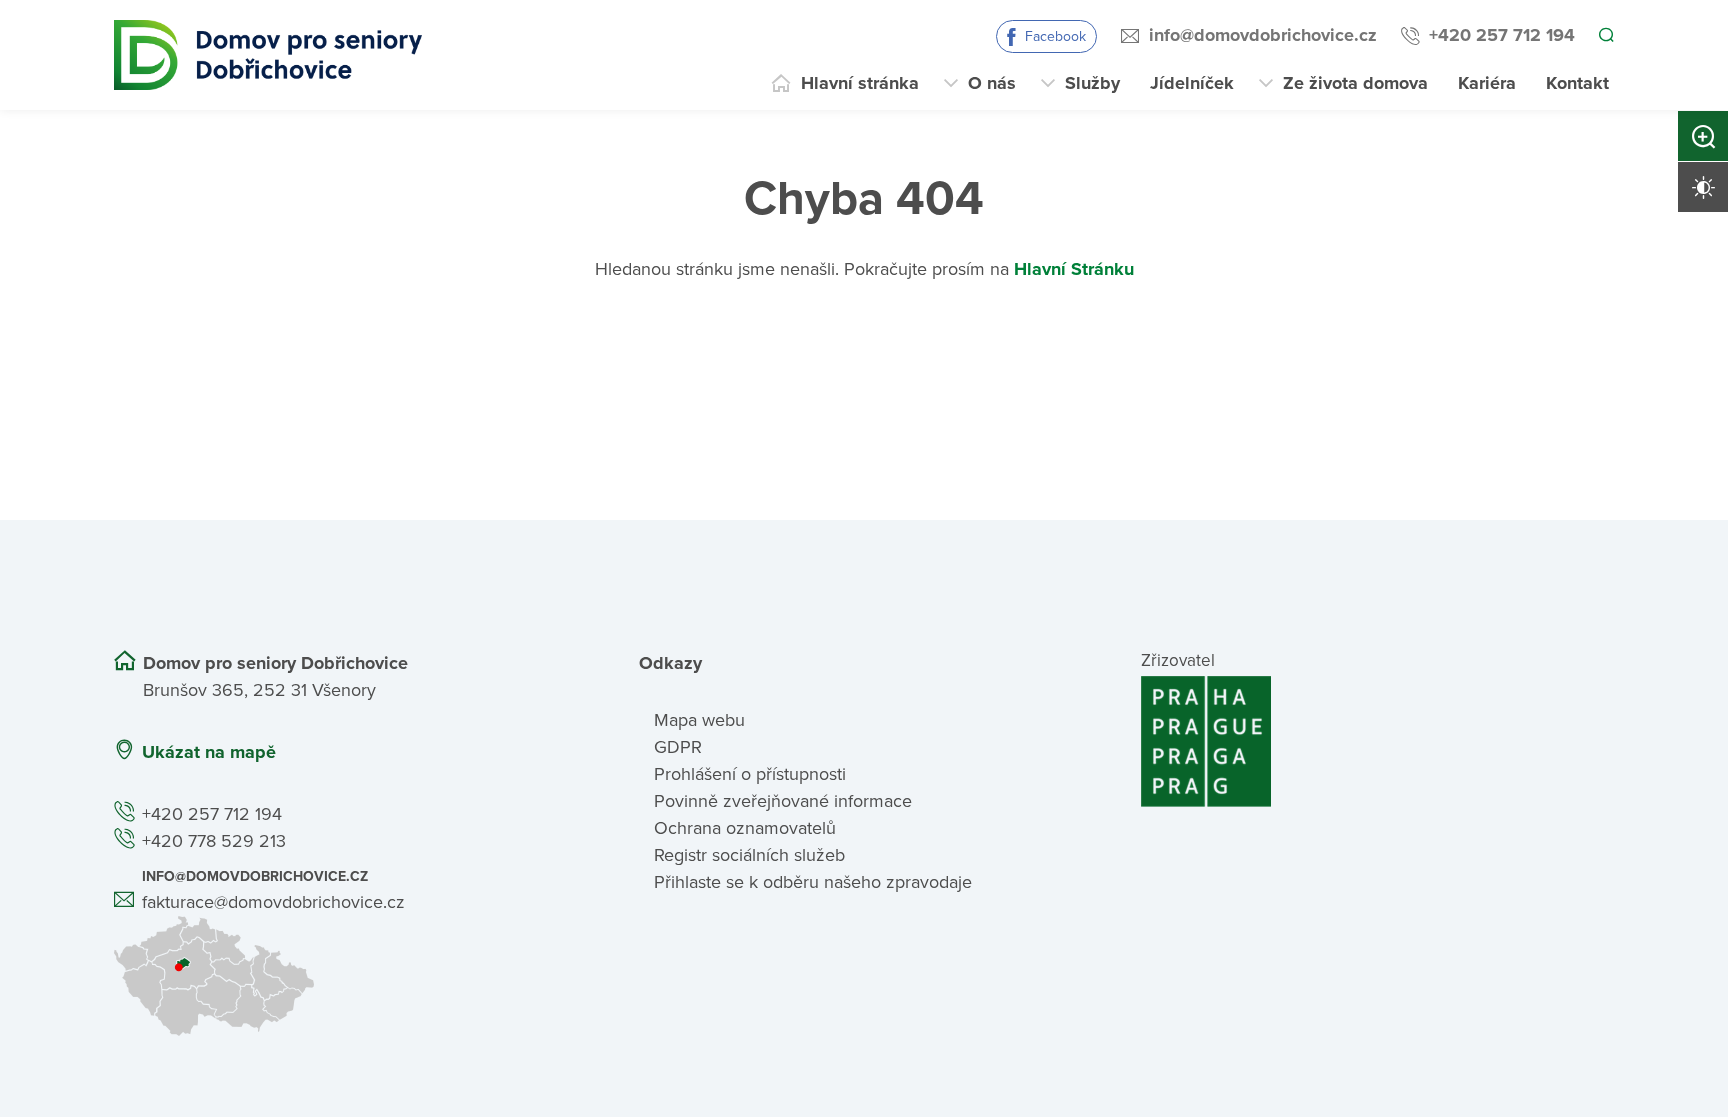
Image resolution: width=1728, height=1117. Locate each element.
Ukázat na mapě (209, 752)
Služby (1092, 83)
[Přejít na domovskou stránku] (268, 55)
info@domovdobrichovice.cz (1260, 35)
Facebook (1052, 36)
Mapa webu (699, 720)
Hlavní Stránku (1074, 269)
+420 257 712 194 (1499, 35)
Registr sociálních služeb (749, 855)
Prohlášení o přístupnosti (750, 774)
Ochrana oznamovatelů (745, 828)
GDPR (678, 747)
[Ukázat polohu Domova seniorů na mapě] (350, 976)
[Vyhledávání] (1605, 36)
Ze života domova (1355, 83)
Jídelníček (1192, 83)
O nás (992, 83)
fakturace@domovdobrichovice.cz (273, 902)
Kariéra (1487, 83)
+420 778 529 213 (214, 841)
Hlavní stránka (860, 83)
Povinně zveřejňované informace (783, 801)
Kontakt (1577, 83)
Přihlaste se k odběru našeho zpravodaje (813, 882)
